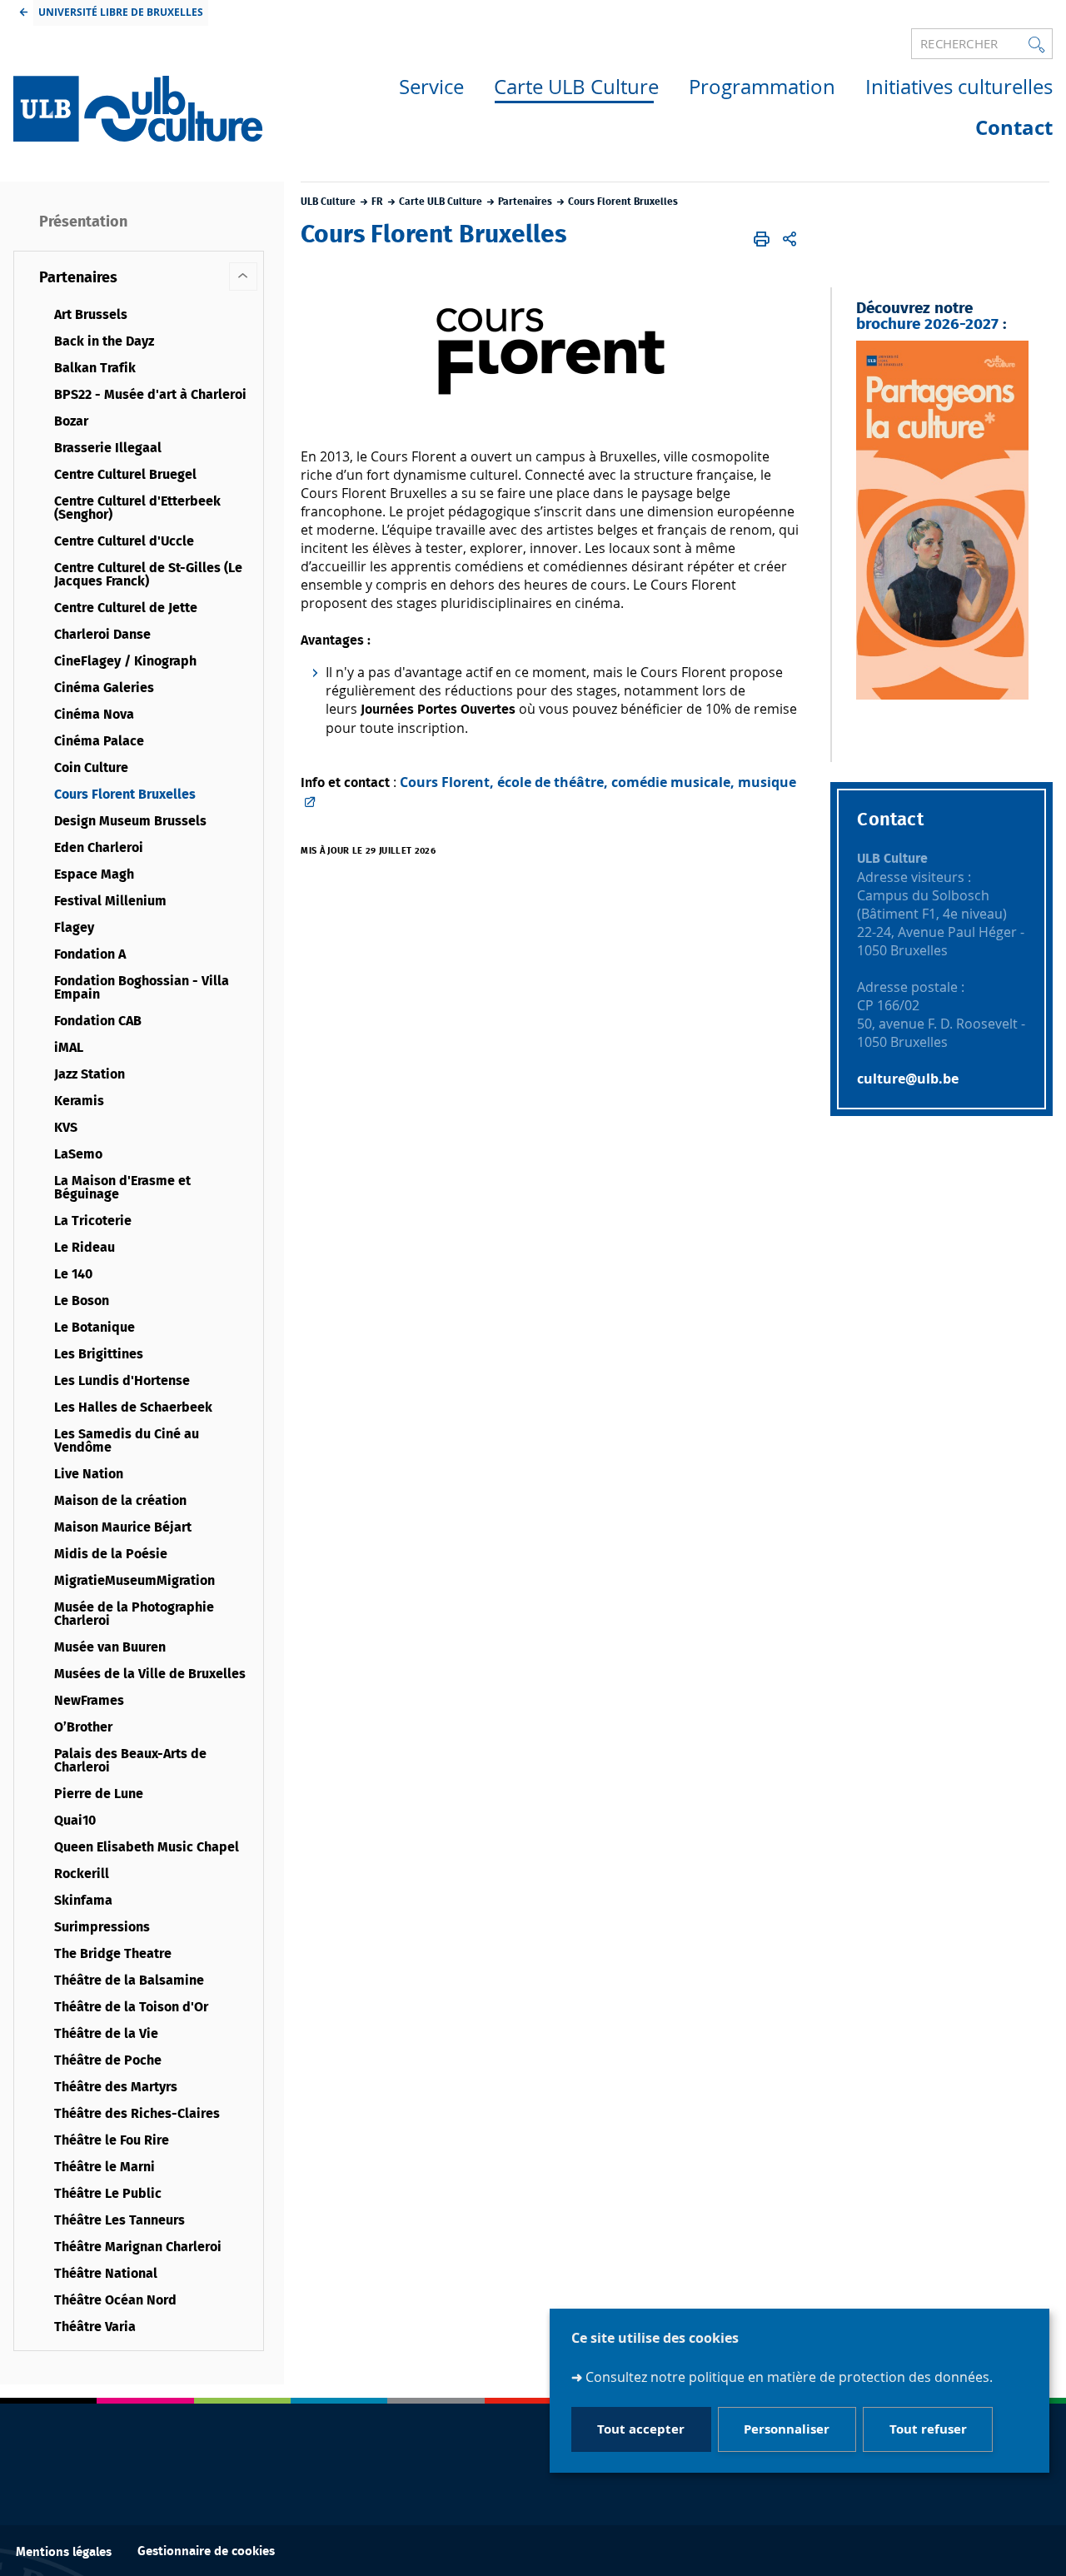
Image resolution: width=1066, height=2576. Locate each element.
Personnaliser (787, 2429)
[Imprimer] (762, 239)
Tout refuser (928, 2429)
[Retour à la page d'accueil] (138, 109)
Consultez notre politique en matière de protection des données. (789, 2377)
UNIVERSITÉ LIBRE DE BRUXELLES (121, 12)
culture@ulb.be (909, 1079)
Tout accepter (641, 2429)
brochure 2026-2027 (927, 324)
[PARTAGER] (790, 239)
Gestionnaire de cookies (206, 2551)
